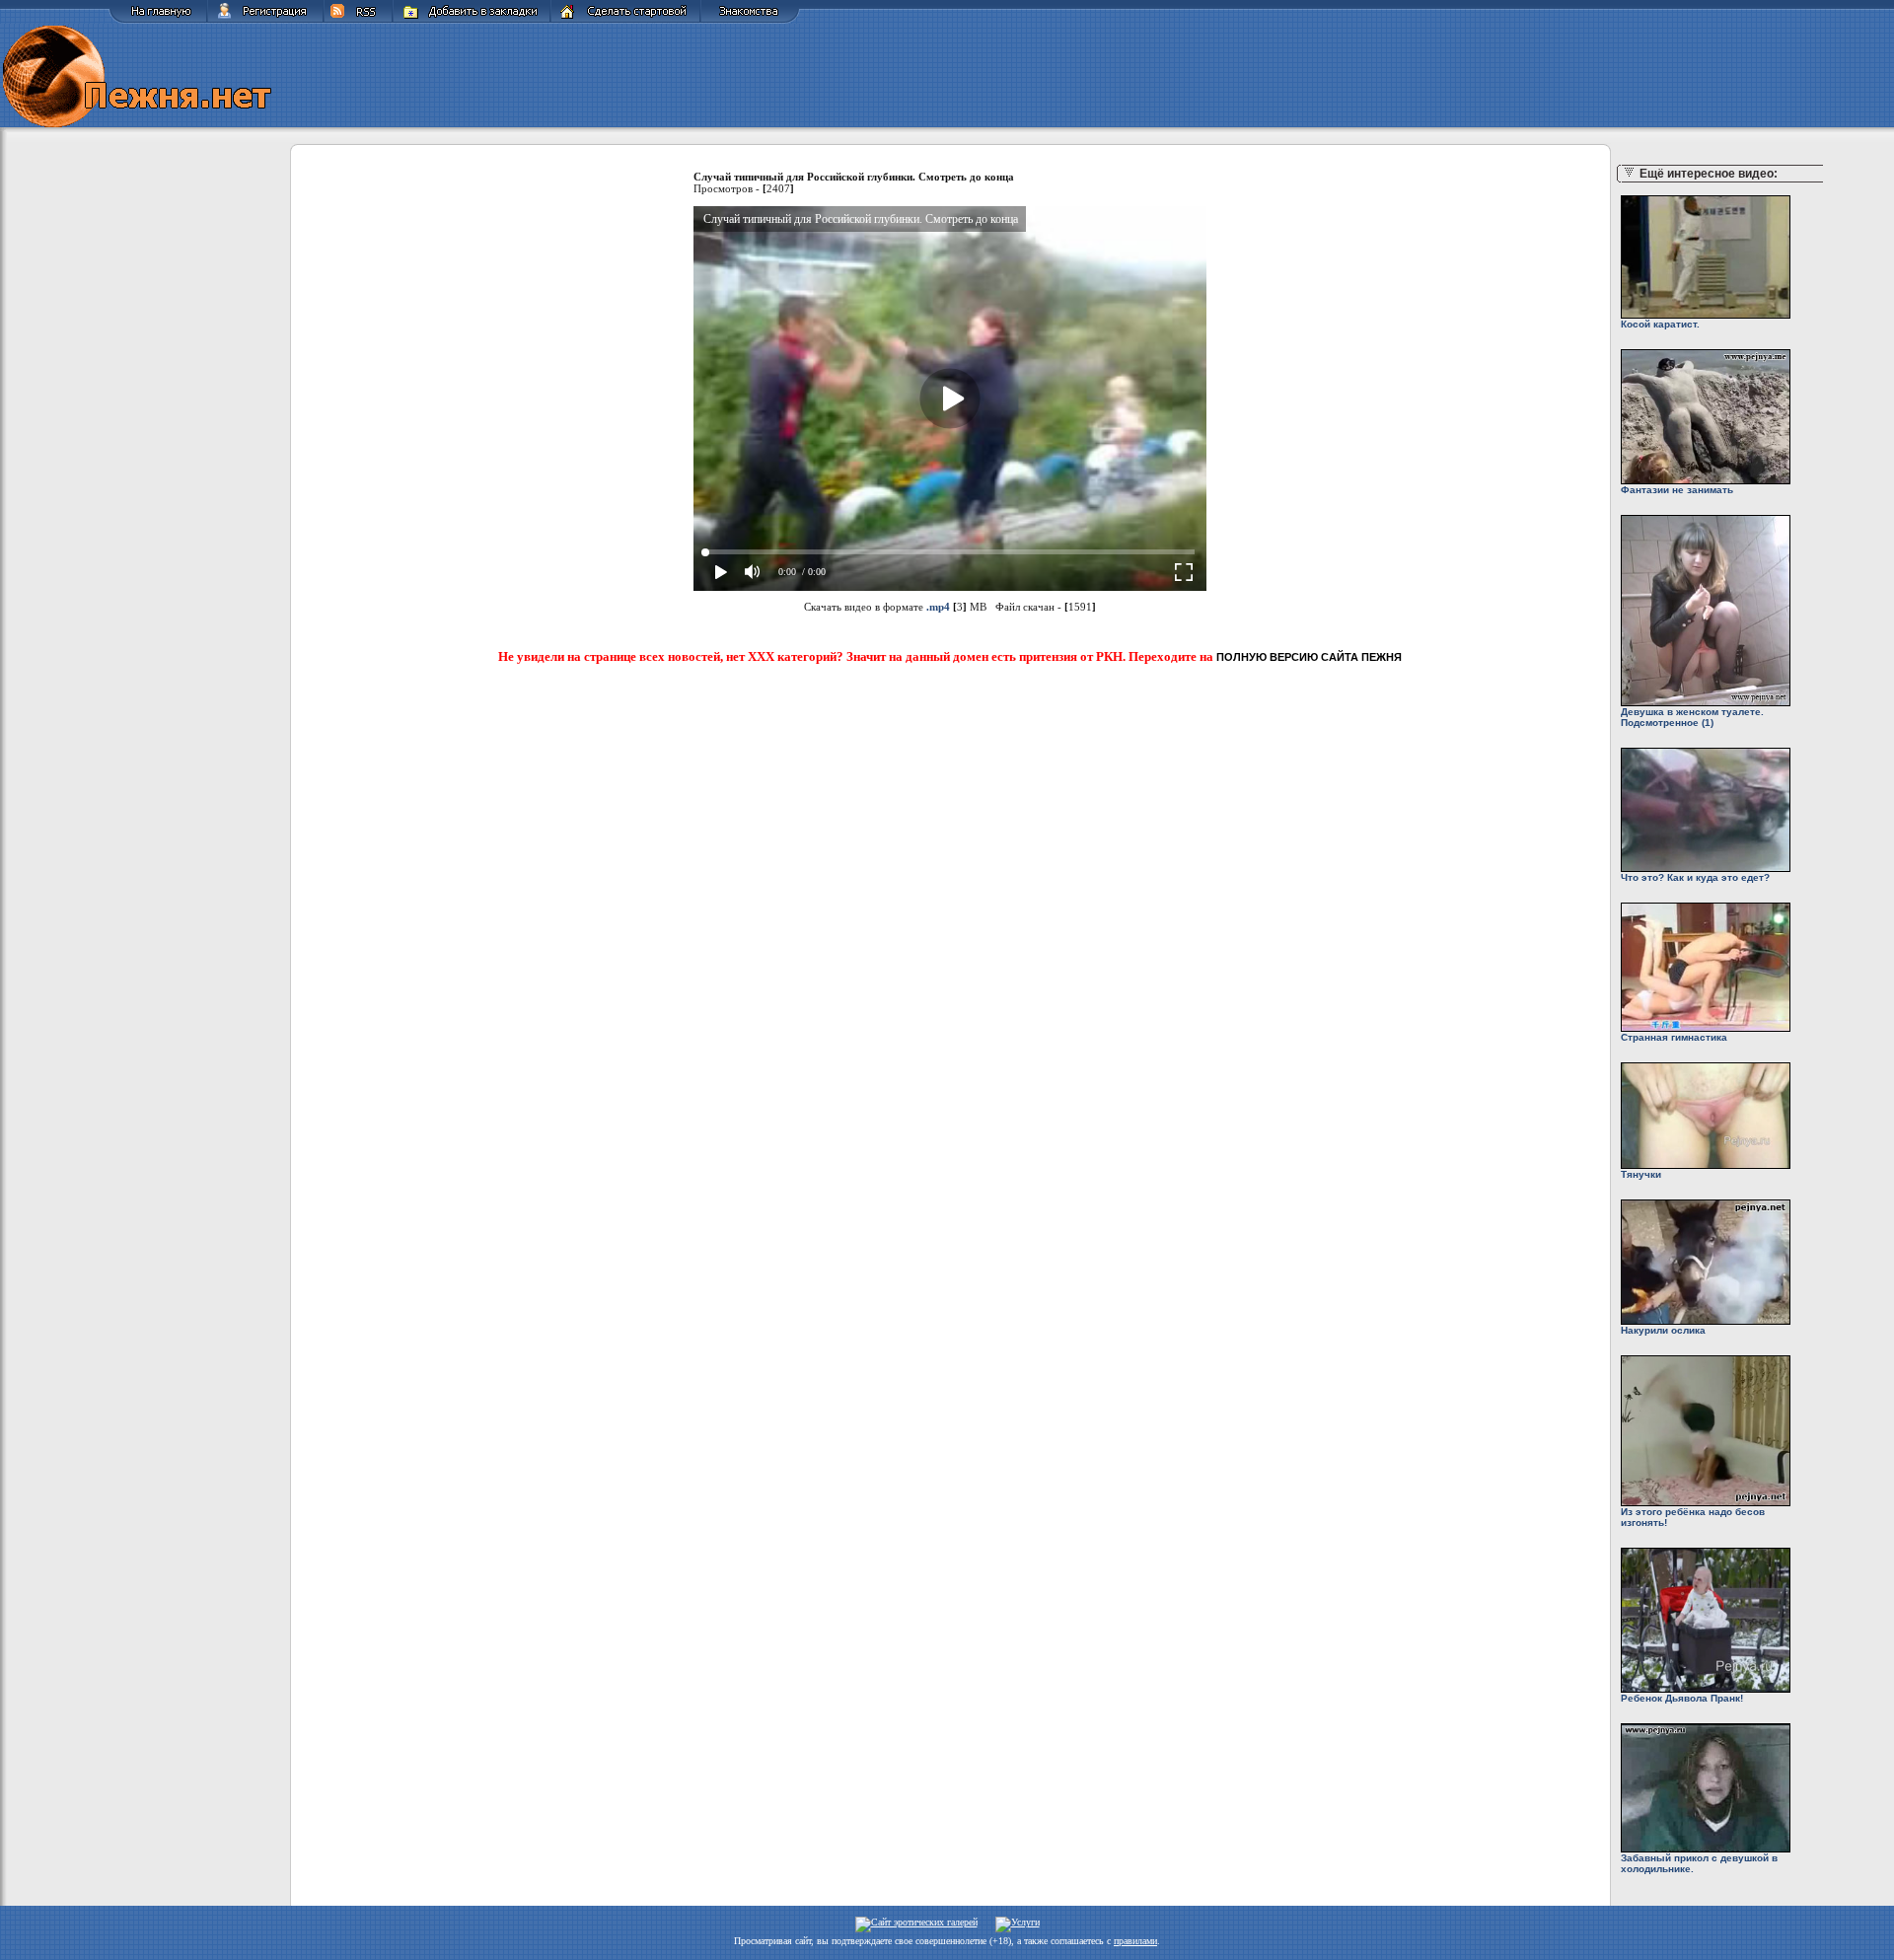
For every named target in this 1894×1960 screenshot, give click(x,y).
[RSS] (358, 20)
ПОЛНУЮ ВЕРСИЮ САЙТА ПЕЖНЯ (1309, 657)
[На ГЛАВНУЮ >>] (158, 20)
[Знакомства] (750, 20)
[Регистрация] (265, 20)
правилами (1135, 1941)
